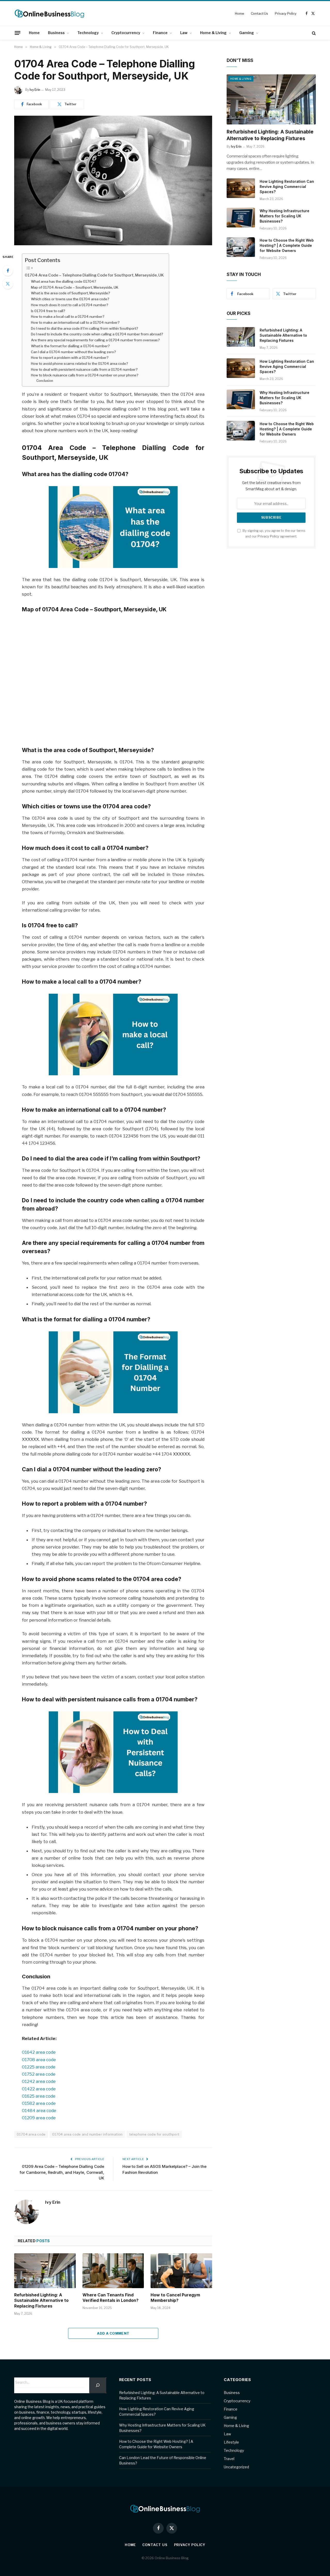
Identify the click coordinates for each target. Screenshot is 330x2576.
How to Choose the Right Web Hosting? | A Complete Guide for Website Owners (287, 245)
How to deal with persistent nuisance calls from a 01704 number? (84, 369)
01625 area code (39, 2096)
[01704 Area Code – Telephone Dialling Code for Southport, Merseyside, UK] (113, 180)
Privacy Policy (286, 13)
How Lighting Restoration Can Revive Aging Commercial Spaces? (287, 187)
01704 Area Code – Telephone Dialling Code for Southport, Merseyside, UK (94, 275)
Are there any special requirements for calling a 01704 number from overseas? (95, 340)
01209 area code (39, 2118)
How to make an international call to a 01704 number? (75, 322)
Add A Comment (113, 2333)
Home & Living (213, 33)
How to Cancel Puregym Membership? (175, 2298)
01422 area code (39, 2089)
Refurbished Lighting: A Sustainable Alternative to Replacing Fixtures (41, 2301)
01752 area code (39, 2074)
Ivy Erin (35, 90)
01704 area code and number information (87, 2134)
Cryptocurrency (126, 33)
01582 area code (39, 2103)
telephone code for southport (154, 2134)
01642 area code (39, 2052)
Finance (160, 33)
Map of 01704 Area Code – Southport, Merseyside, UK (75, 287)
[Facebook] (8, 271)
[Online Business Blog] (49, 13)
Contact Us (260, 13)
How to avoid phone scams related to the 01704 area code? (80, 364)
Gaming (247, 33)
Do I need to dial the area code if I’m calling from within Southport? (85, 328)
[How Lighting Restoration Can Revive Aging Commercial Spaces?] (241, 188)
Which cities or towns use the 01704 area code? (70, 299)
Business (56, 33)
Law (184, 33)
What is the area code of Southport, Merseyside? (71, 293)
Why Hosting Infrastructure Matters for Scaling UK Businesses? (284, 216)
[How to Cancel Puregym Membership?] (181, 2271)
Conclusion (45, 381)
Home (239, 13)
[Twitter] (8, 284)
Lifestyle (231, 2442)
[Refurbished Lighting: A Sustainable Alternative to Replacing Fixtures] (45, 2271)
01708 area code (39, 2060)
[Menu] (18, 33)
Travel (229, 2459)
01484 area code (39, 2111)
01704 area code (31, 2134)
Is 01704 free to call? (48, 311)
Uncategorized (236, 2467)
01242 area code (39, 2081)
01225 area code (39, 2067)
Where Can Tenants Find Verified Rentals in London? (110, 2298)
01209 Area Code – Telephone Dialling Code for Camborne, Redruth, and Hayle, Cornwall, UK (62, 2172)
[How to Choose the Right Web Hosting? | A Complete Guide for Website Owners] (241, 247)
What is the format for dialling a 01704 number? (70, 346)
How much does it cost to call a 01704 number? (70, 305)
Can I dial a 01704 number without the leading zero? (73, 352)
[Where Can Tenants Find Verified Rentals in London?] (113, 2271)
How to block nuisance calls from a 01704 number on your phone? (85, 375)
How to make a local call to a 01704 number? (68, 317)
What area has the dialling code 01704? (64, 281)
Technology (88, 33)
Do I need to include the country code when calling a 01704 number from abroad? (97, 334)
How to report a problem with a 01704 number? (70, 358)
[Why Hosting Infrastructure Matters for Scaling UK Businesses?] (241, 218)
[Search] (313, 33)
